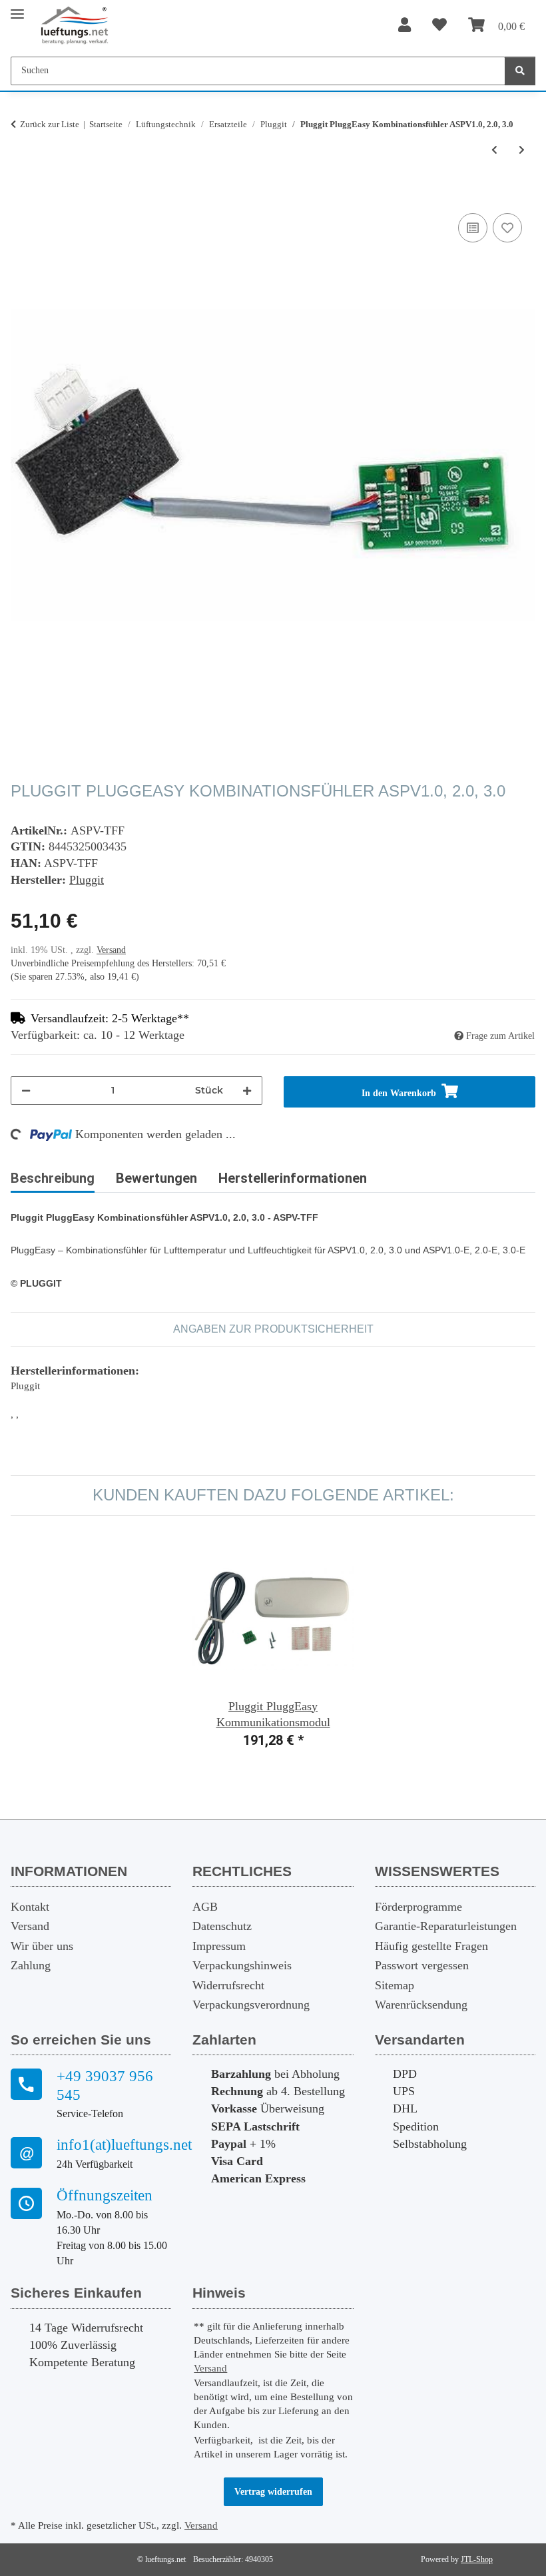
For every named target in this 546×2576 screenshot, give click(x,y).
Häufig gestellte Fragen (431, 1946)
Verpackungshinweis (242, 1965)
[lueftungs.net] (74, 26)
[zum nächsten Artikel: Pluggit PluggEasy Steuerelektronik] (522, 150)
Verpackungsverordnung (251, 2005)
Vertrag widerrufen (273, 2492)
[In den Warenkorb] (21, 195)
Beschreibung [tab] (53, 1178)
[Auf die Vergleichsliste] (473, 228)
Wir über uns (42, 1946)
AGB (205, 1907)
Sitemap (395, 1985)
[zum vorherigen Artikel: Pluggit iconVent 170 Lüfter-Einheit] (494, 150)
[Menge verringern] (26, 1091)
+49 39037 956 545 (105, 2086)
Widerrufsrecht (228, 1985)
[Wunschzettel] (439, 26)
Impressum (219, 1946)
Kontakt (30, 1907)
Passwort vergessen (422, 1965)
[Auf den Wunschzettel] (507, 228)
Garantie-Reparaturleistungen (446, 1926)
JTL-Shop (477, 2559)
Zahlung (31, 1965)
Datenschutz (222, 1926)
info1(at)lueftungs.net (114, 2145)
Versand (111, 950)
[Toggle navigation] (17, 8)
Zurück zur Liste (50, 124)
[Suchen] (520, 71)
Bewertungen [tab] (156, 1178)
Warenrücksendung (421, 2005)
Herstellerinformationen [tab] (293, 1178)
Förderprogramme (418, 1907)
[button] (405, 26)
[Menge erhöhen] (247, 1091)
